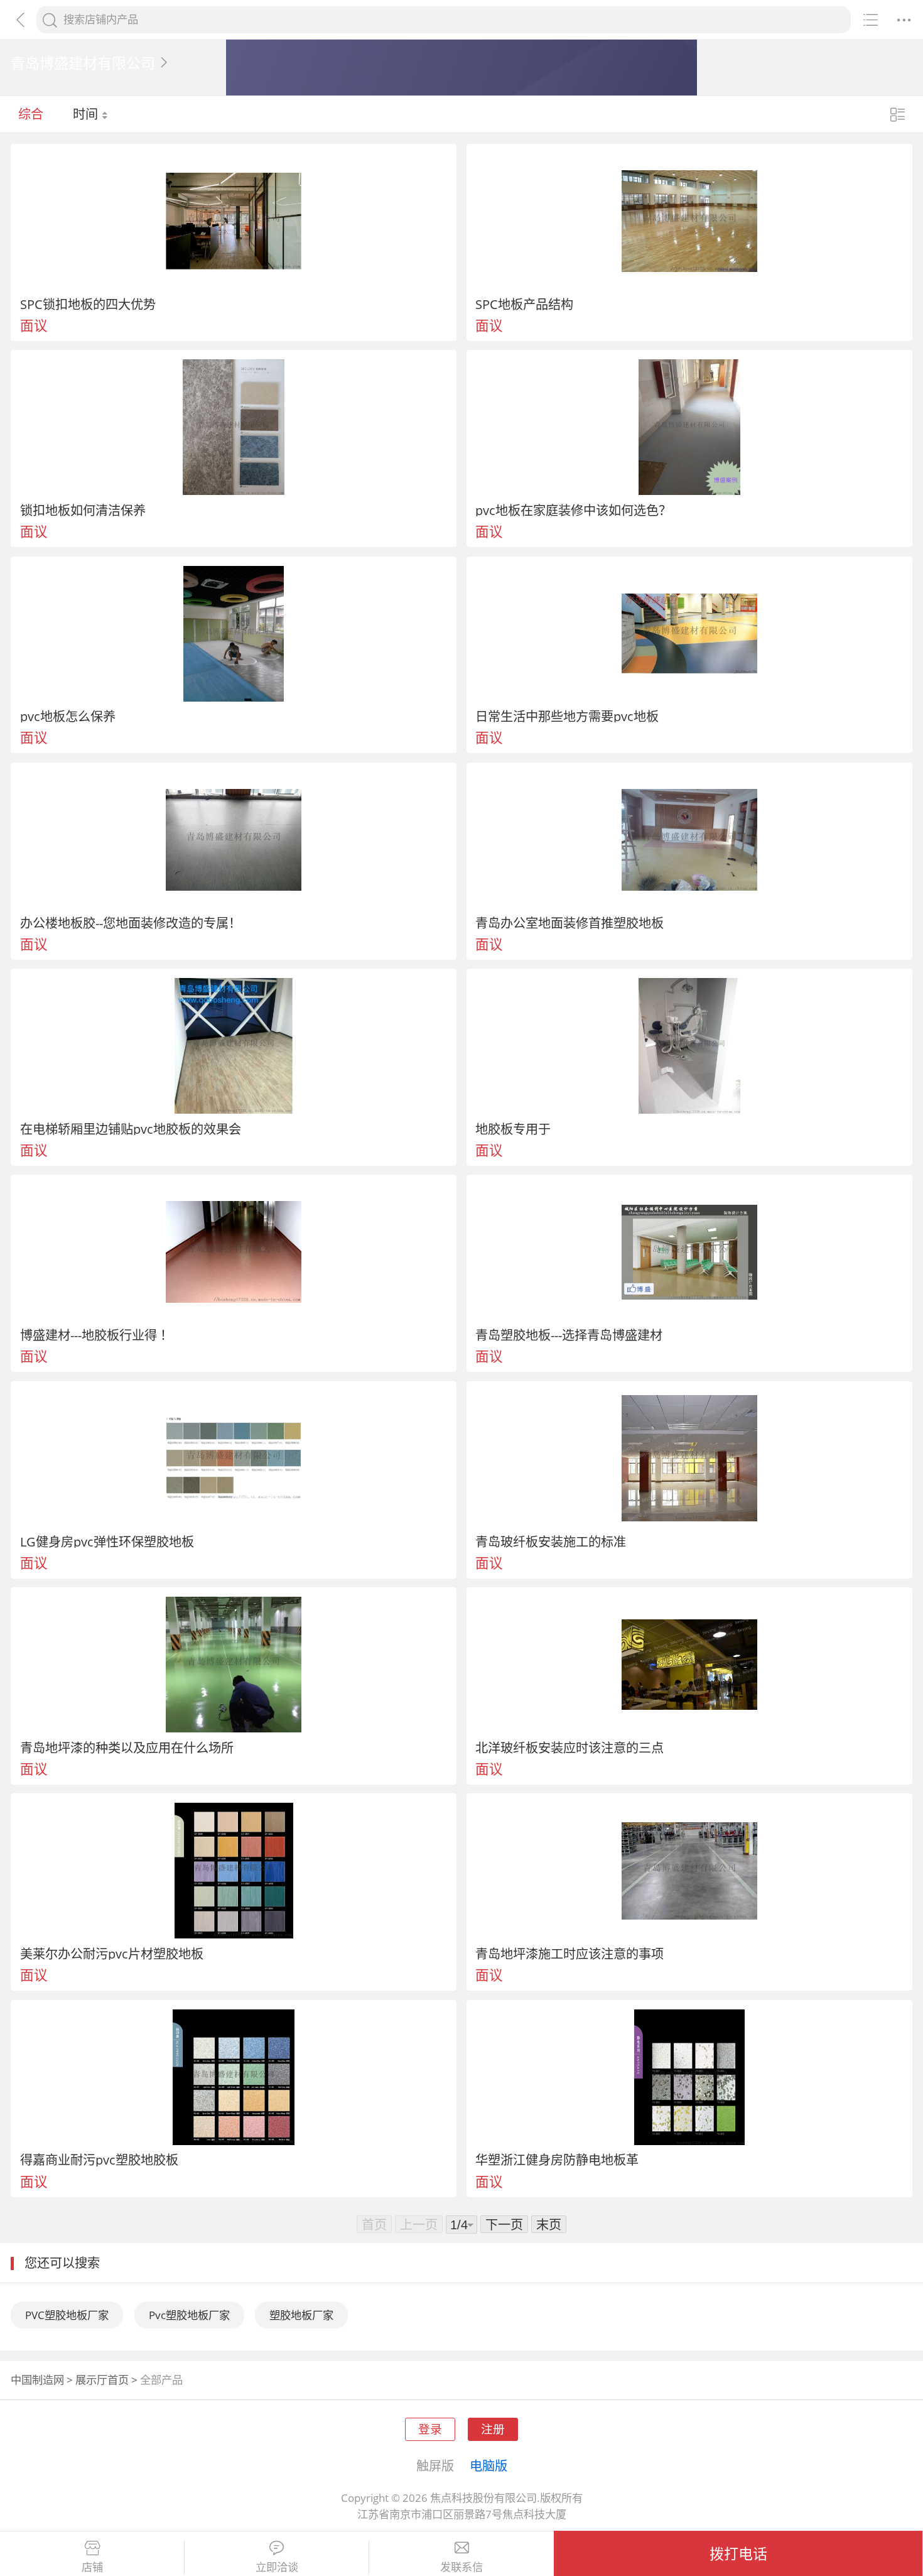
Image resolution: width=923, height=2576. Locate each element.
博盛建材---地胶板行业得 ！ (96, 1335)
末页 (549, 2224)
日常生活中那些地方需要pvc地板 (567, 716)
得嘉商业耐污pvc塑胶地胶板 (99, 2160)
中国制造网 (37, 2380)
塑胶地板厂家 (301, 2315)
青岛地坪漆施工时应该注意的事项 (569, 1954)
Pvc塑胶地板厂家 (189, 2315)
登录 (430, 2429)
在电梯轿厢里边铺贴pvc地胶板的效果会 (131, 1129)
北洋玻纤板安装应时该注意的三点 (569, 1747)
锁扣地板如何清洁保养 (83, 510)
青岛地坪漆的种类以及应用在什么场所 (127, 1747)
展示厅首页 (102, 2380)
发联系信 (462, 2567)
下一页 (504, 2224)
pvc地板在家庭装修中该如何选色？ (573, 510)
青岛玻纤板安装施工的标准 (551, 1541)
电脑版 (488, 2465)
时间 (87, 114)
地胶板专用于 (513, 1129)
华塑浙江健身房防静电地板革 (557, 2160)
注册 (493, 2429)
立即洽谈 (277, 2567)
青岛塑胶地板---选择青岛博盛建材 (569, 1335)
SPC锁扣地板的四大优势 (88, 304)
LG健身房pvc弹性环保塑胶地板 (107, 1541)
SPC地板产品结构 (524, 304)
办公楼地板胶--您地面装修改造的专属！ (131, 923)
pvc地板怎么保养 (68, 716)
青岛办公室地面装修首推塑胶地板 (569, 923)
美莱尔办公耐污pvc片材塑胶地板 (112, 1954)
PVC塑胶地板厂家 (67, 2315)
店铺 (92, 2567)
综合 (31, 114)
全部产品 (161, 2380)
